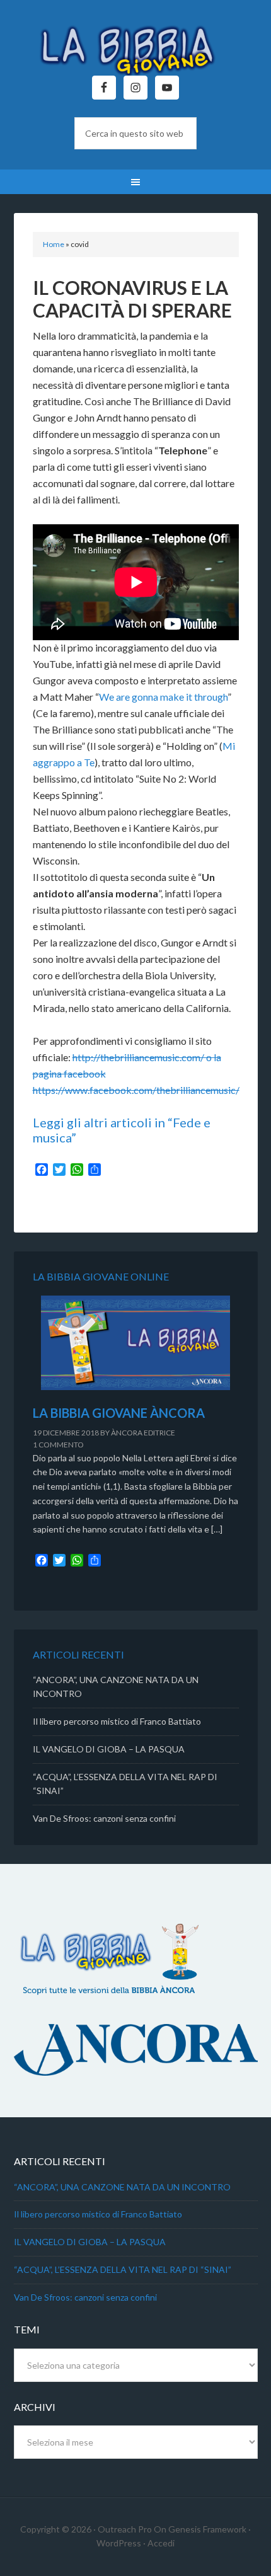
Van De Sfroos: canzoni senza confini (104, 1818)
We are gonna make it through (163, 697)
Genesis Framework (207, 2529)
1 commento (58, 1445)
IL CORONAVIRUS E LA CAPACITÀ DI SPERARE (132, 299)
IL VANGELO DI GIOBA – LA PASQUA (109, 1749)
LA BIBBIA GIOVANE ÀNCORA (119, 1413)
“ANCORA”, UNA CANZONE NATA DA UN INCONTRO (122, 2187)
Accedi (161, 2543)
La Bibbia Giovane (136, 44)
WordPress (119, 2543)
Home (54, 244)
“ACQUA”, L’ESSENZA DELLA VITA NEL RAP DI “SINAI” (123, 2269)
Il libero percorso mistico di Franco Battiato (117, 1721)
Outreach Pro (125, 2529)
